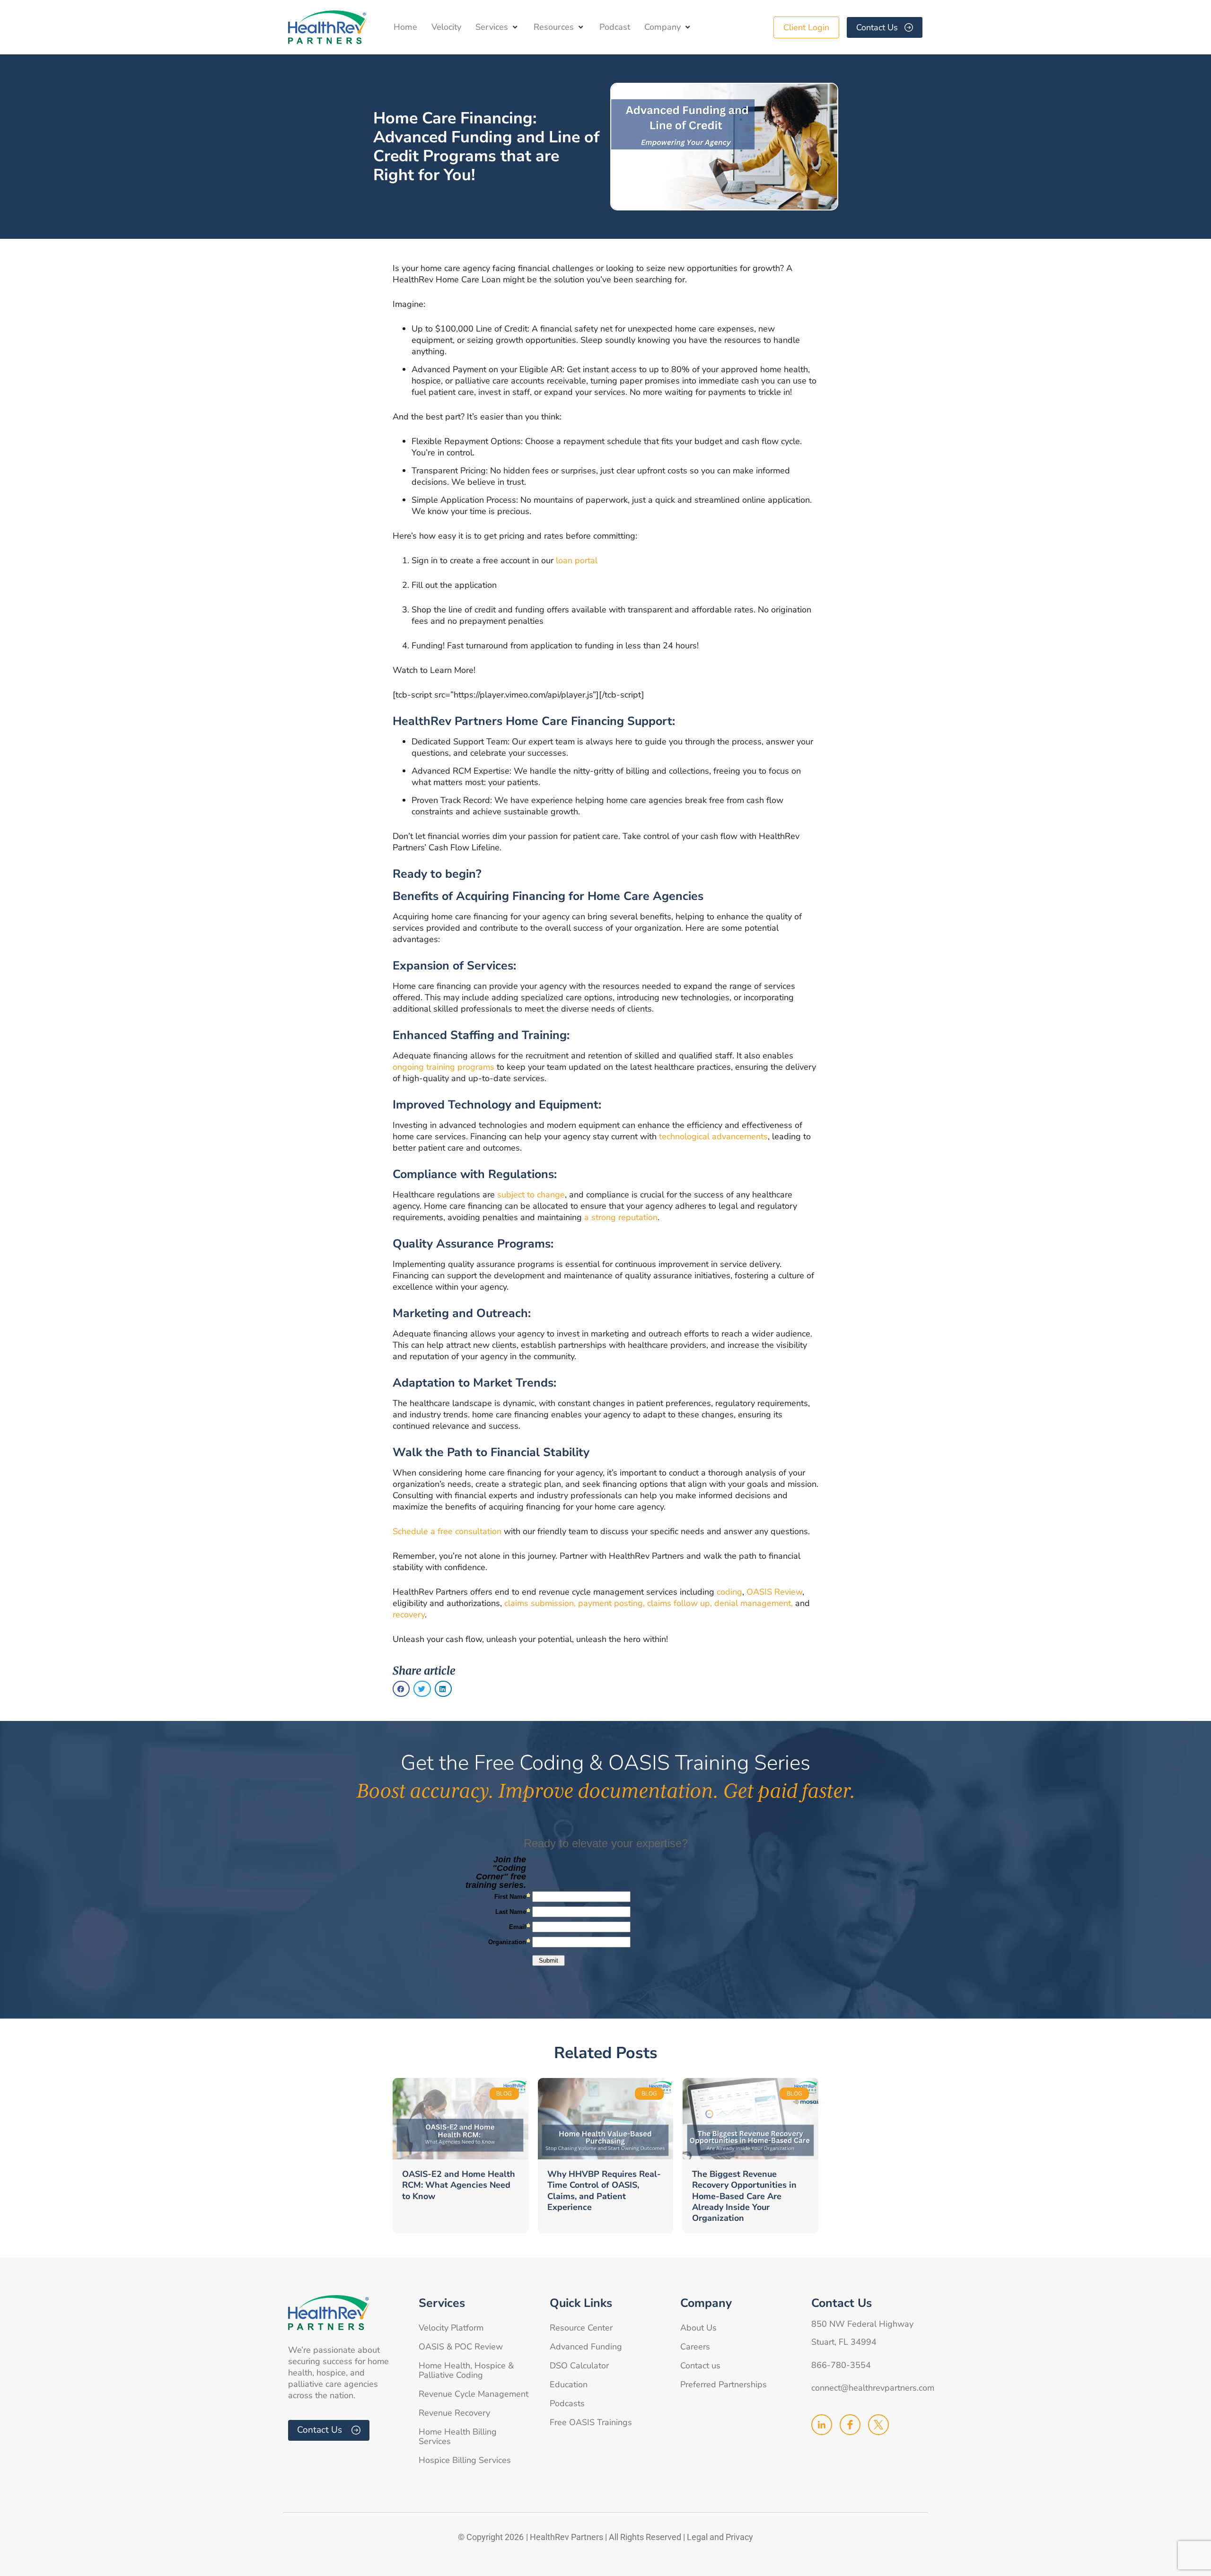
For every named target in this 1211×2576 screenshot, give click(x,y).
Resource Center (581, 2328)
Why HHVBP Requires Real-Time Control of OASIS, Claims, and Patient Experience (604, 2191)
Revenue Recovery (454, 2413)
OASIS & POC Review (461, 2347)
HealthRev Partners (566, 2537)
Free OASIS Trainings (591, 2422)
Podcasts (567, 2403)
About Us (698, 2328)
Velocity (446, 27)
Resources (554, 27)
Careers (695, 2347)
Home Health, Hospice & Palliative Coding (466, 2370)
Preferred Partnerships (724, 2384)
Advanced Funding (586, 2347)
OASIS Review (773, 1592)
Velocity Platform (451, 2328)
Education (569, 2384)
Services (492, 27)
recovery (409, 1615)
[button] (401, 1689)
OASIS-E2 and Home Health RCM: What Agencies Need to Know (459, 2185)
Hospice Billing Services (465, 2460)
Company (663, 27)
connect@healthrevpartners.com (873, 2388)
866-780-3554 (841, 2365)
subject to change (531, 1195)
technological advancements (713, 1136)
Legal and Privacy (720, 2537)
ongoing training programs (443, 1067)
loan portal (577, 560)
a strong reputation (621, 1217)
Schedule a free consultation (447, 1531)
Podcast (615, 27)
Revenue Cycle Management (474, 2394)
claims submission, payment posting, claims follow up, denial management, (649, 1603)
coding (729, 1592)
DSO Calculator (579, 2366)
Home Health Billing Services (458, 2436)
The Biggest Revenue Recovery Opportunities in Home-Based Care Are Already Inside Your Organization (744, 2196)
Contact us (700, 2366)
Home (405, 27)
